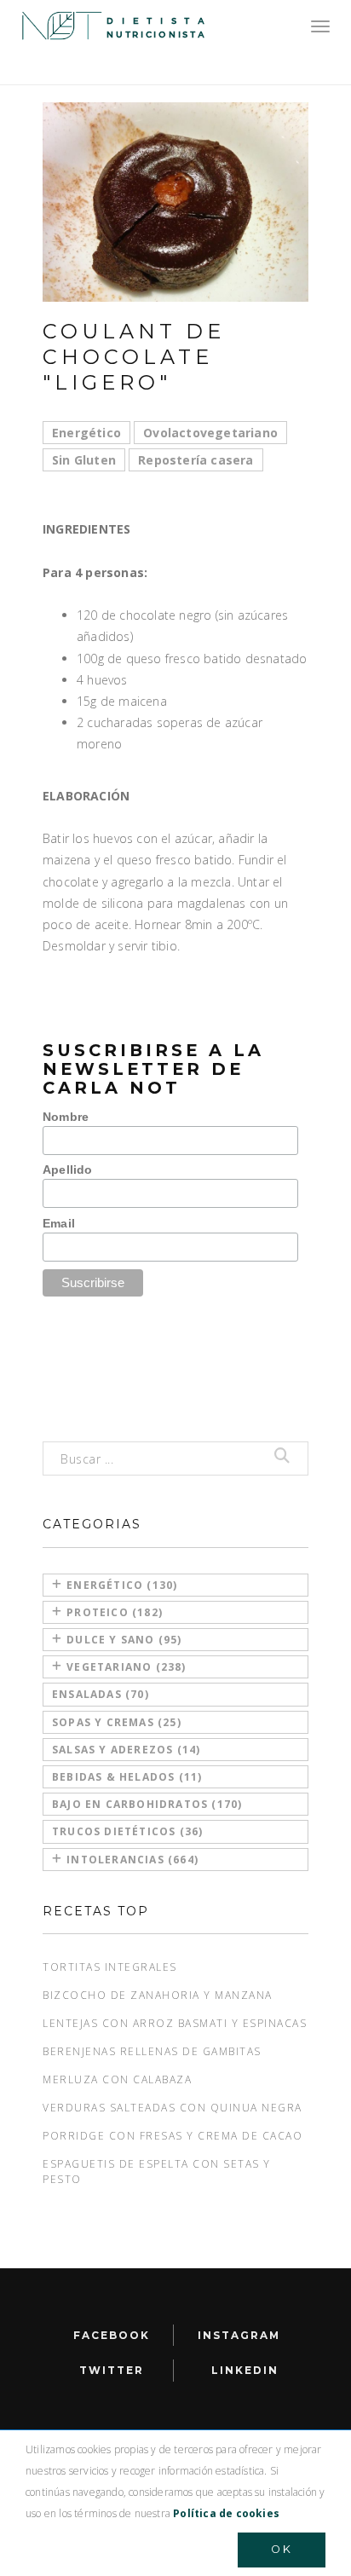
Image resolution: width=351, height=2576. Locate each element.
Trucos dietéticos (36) (127, 1831)
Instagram (239, 2335)
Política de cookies (226, 2513)
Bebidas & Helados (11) (127, 1777)
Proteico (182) (115, 1612)
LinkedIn (245, 2370)
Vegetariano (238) (126, 1667)
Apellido (68, 1170)
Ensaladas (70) (101, 1694)
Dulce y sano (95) (124, 1640)
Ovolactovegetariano (210, 433)
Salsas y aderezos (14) (126, 1750)
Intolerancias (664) (132, 1860)
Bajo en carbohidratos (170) (147, 1804)
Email (59, 1223)
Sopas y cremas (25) (117, 1722)
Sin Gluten (84, 460)
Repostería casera (196, 460)
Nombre (66, 1117)
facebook (112, 2335)
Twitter (112, 2370)
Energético (86, 433)
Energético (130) (122, 1585)
